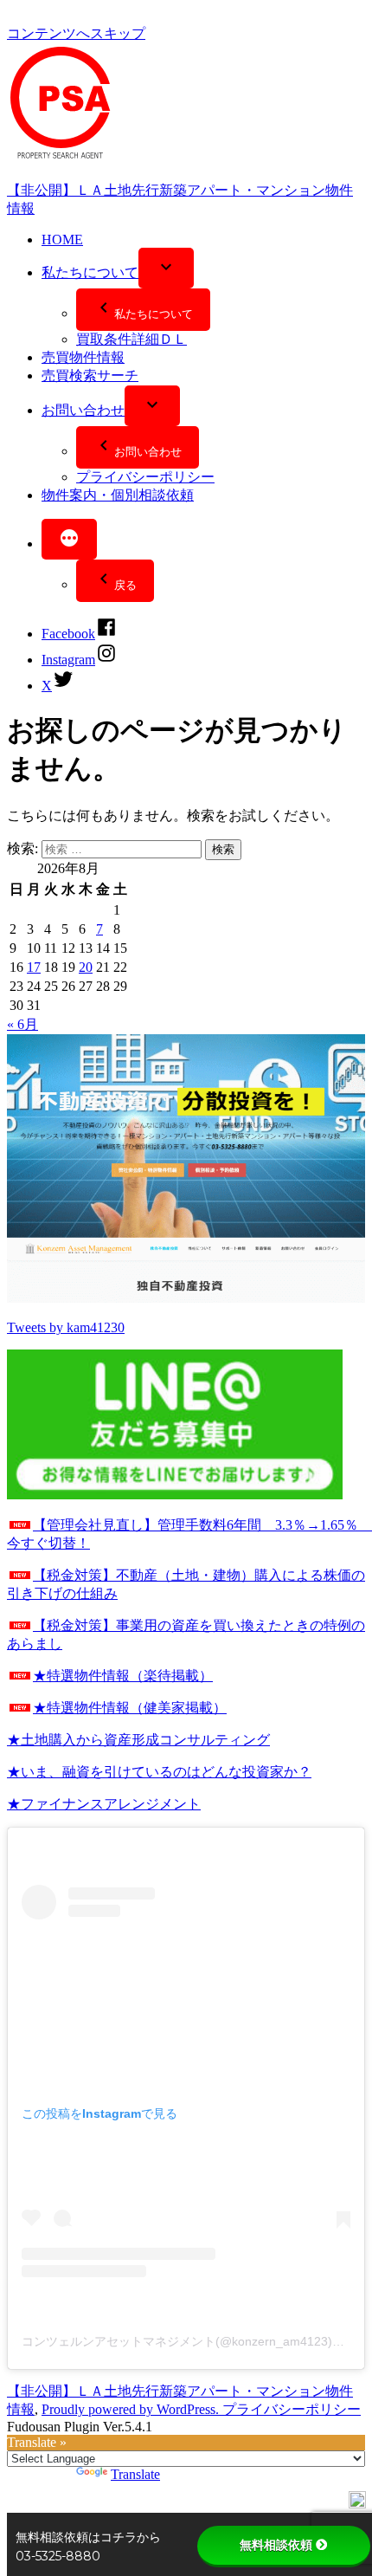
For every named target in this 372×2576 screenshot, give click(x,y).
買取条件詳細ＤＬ (131, 339)
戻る (125, 585)
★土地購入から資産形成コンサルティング (138, 1740)
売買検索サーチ (90, 375)
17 (34, 967)
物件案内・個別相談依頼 (118, 495)
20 (86, 967)
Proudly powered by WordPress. (132, 2409)
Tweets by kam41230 (66, 1327)
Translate (135, 2474)
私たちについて (90, 272)
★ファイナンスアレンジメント (104, 1804)
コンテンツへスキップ (76, 33)
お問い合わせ (83, 410)
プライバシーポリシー (145, 477)
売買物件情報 (83, 357)
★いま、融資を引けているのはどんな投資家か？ (159, 1772)
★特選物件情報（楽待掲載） (123, 1676)
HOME (62, 239)
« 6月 (22, 1024)
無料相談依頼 (276, 2545)
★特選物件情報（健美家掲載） (130, 1708)
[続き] (69, 539)
